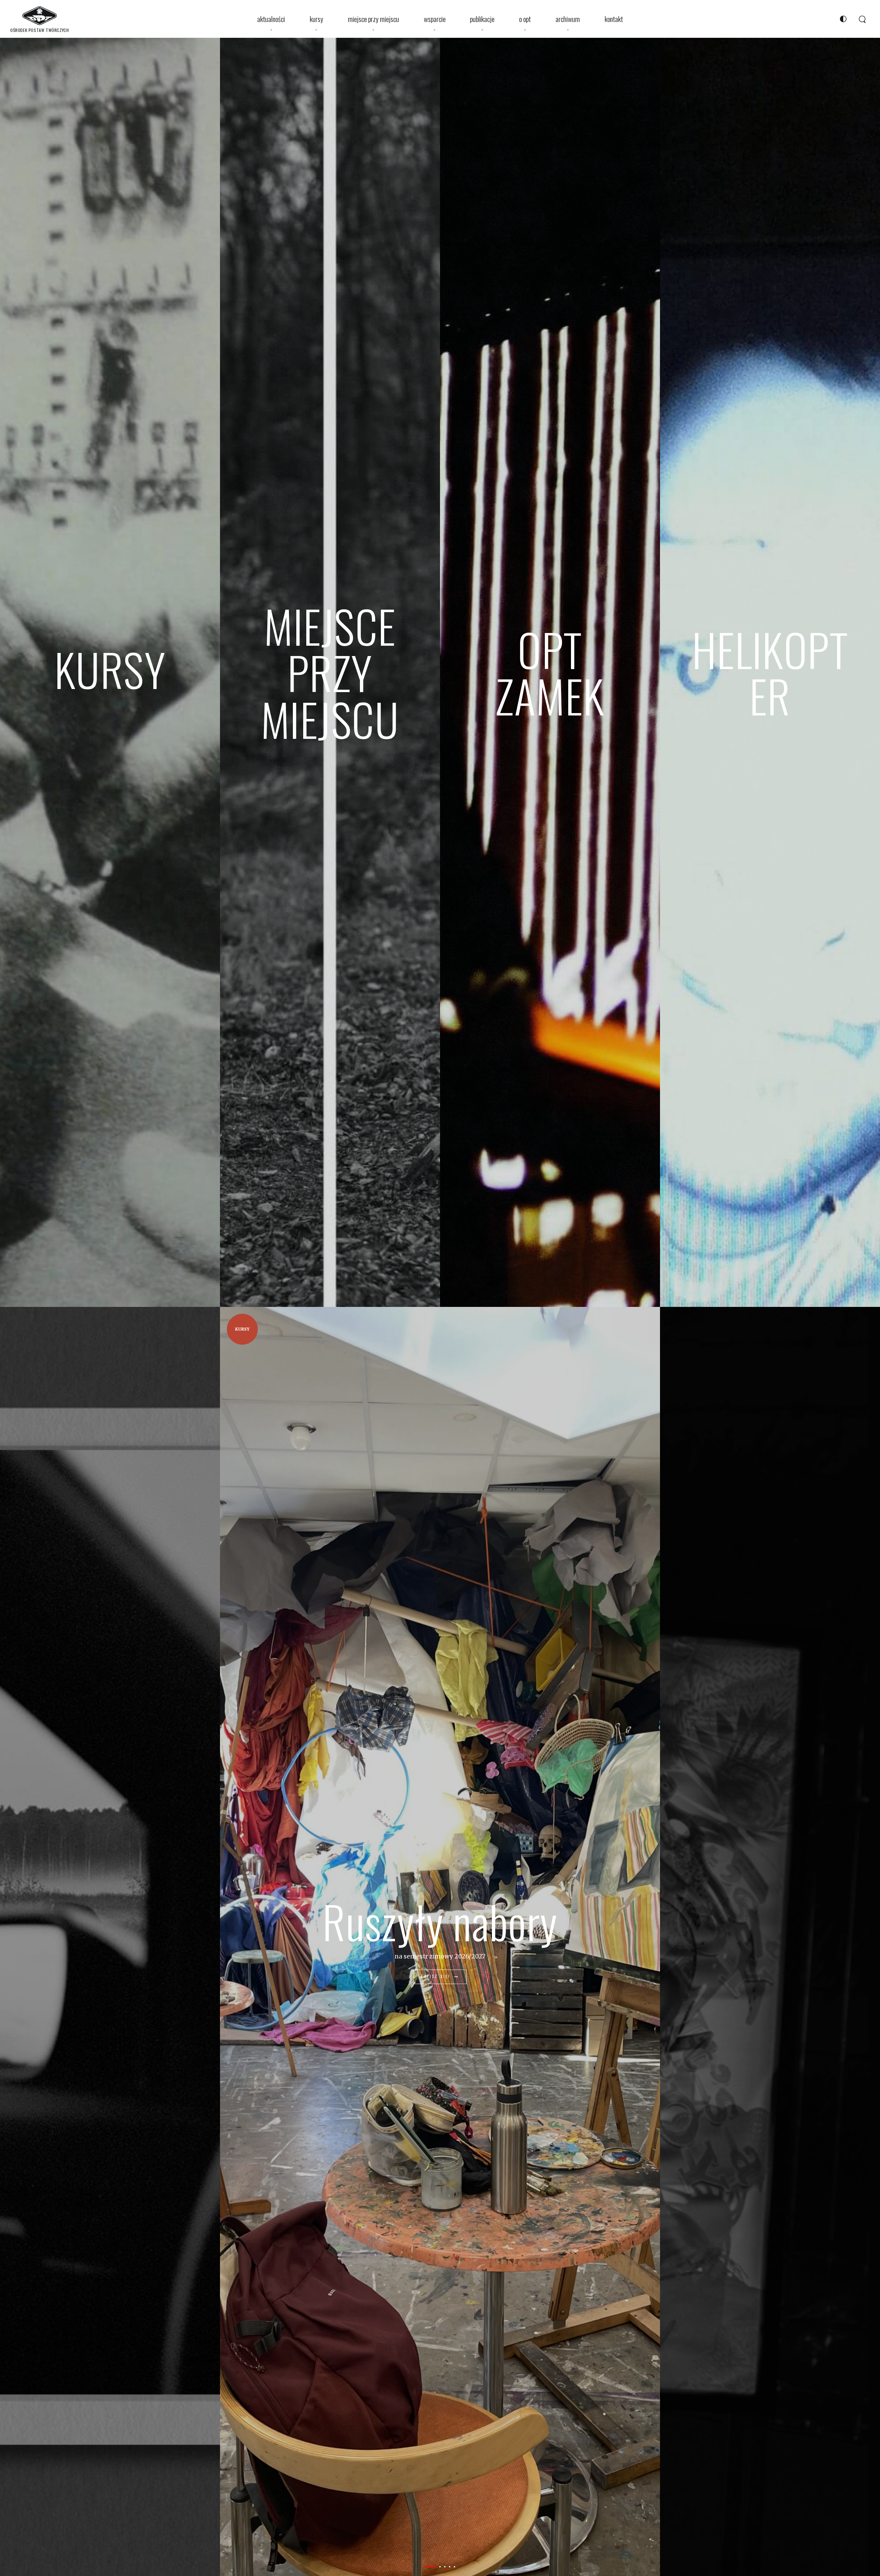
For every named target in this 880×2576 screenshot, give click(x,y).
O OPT (525, 19)
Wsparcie (435, 19)
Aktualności (271, 19)
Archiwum (568, 19)
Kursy (316, 19)
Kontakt (614, 19)
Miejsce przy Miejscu (373, 19)
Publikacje (482, 19)
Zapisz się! (437, 1977)
